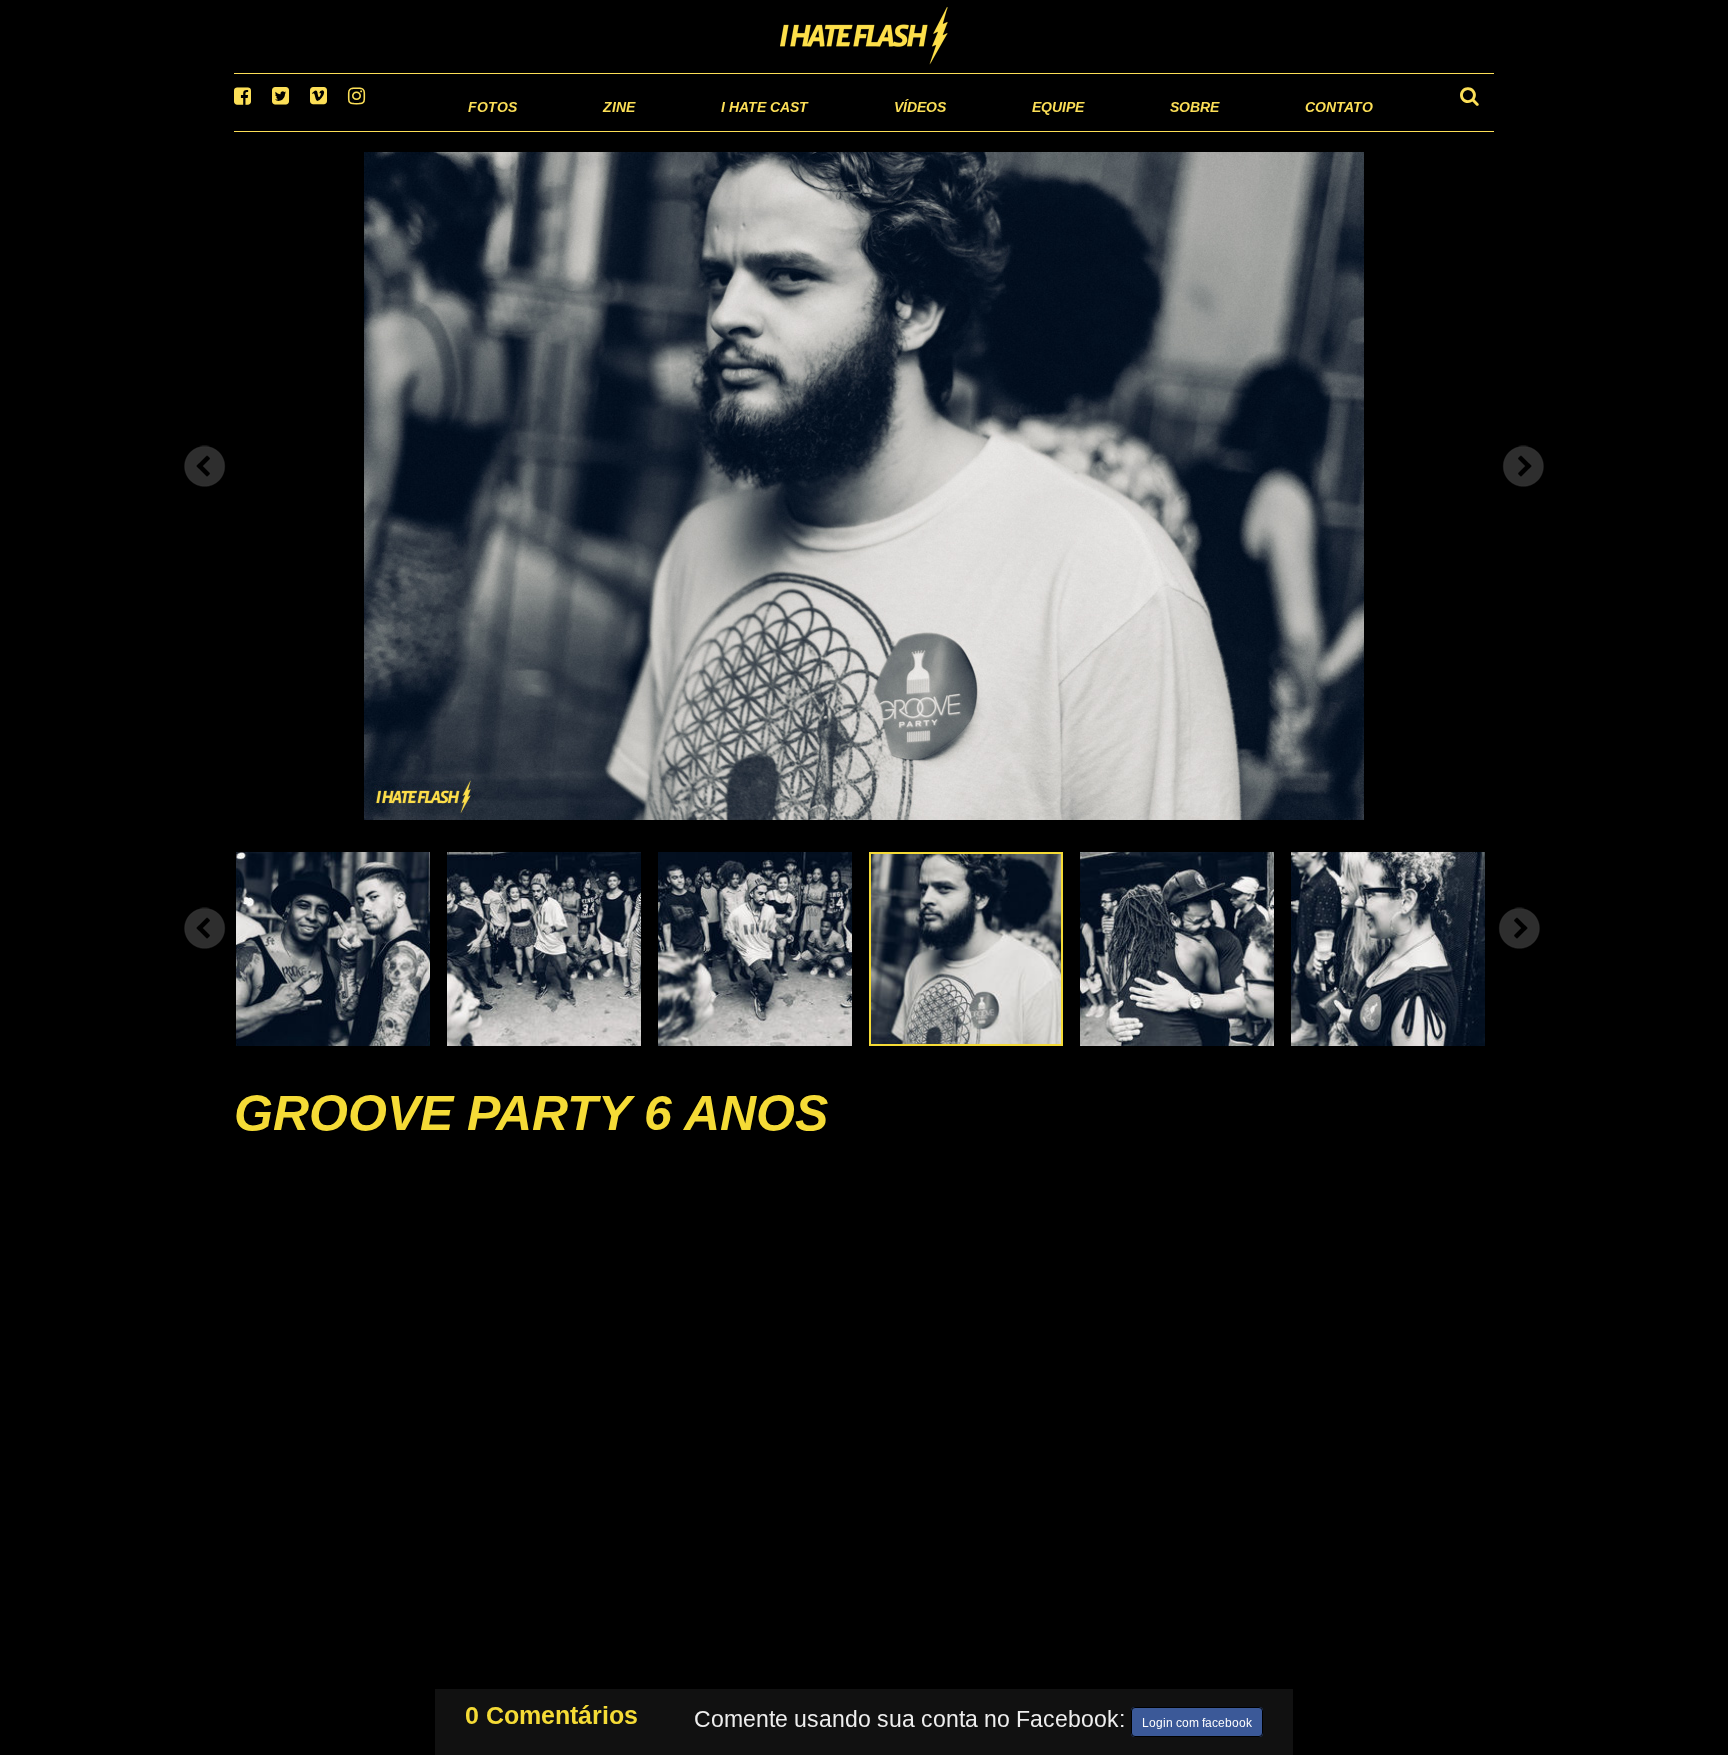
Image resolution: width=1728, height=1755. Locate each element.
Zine (489, 129)
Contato (1320, 129)
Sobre (1154, 129)
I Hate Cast (657, 129)
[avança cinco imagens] (205, 953)
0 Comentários (551, 1711)
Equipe (1000, 129)
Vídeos (843, 129)
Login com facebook (1197, 1719)
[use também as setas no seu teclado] (205, 492)
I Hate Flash (864, 37)
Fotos (354, 129)
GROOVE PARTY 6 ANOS (531, 1138)
